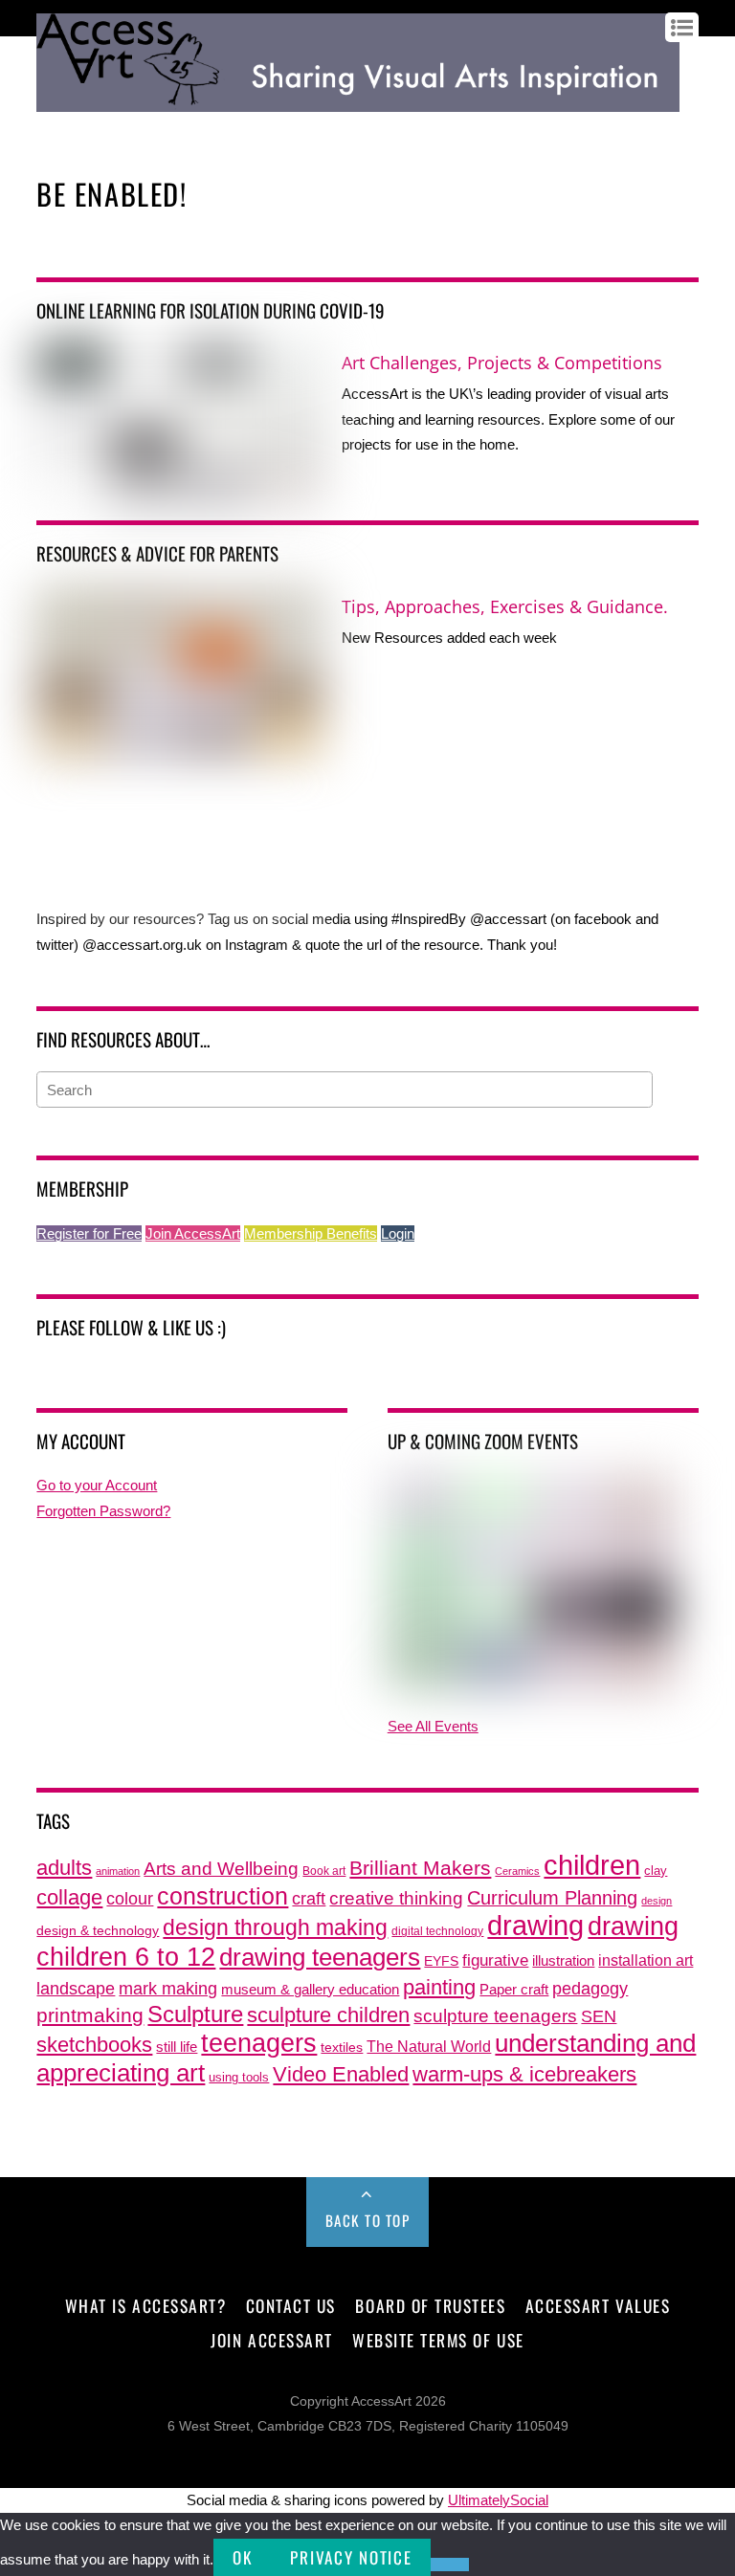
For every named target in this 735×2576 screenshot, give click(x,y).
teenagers (259, 2043)
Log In (55, 127)
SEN (599, 2016)
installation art (646, 1960)
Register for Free (89, 1233)
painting (439, 1987)
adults (64, 1868)
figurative (495, 1960)
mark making (168, 1988)
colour (130, 1898)
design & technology (98, 1931)
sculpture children (328, 2015)
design (657, 1901)
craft (309, 1899)
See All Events (433, 1726)
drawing (535, 1926)
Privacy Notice (351, 2557)
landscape (76, 1989)
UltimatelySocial (498, 2500)
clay (656, 1871)
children (592, 1865)
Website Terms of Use (438, 2340)
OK (242, 2557)
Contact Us (291, 2305)
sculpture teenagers (495, 2016)
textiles (342, 2048)
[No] (450, 2565)
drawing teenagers (320, 1957)
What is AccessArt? (145, 2305)
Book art (324, 1871)
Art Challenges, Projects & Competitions (502, 363)
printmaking (90, 2015)
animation (118, 1871)
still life (177, 2047)
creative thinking (396, 1898)
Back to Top (368, 2220)
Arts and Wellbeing (221, 1869)
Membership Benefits (311, 1233)
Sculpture (195, 2014)
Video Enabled (341, 2074)
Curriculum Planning (552, 1898)
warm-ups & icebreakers (524, 2074)
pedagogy (590, 1988)
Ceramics (517, 1871)
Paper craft (514, 1990)
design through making (275, 1927)
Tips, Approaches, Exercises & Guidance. (505, 606)
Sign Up (105, 127)
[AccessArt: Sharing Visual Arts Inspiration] (357, 102)
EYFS (441, 1961)
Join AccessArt (193, 1233)
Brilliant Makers (420, 1868)
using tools (239, 2078)
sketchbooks (94, 2045)
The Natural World (429, 2046)
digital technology (437, 1931)
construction (223, 1896)
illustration (563, 1960)
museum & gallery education (310, 1990)
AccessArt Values (598, 2305)
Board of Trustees (430, 2305)
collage (69, 1897)
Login (398, 1233)
